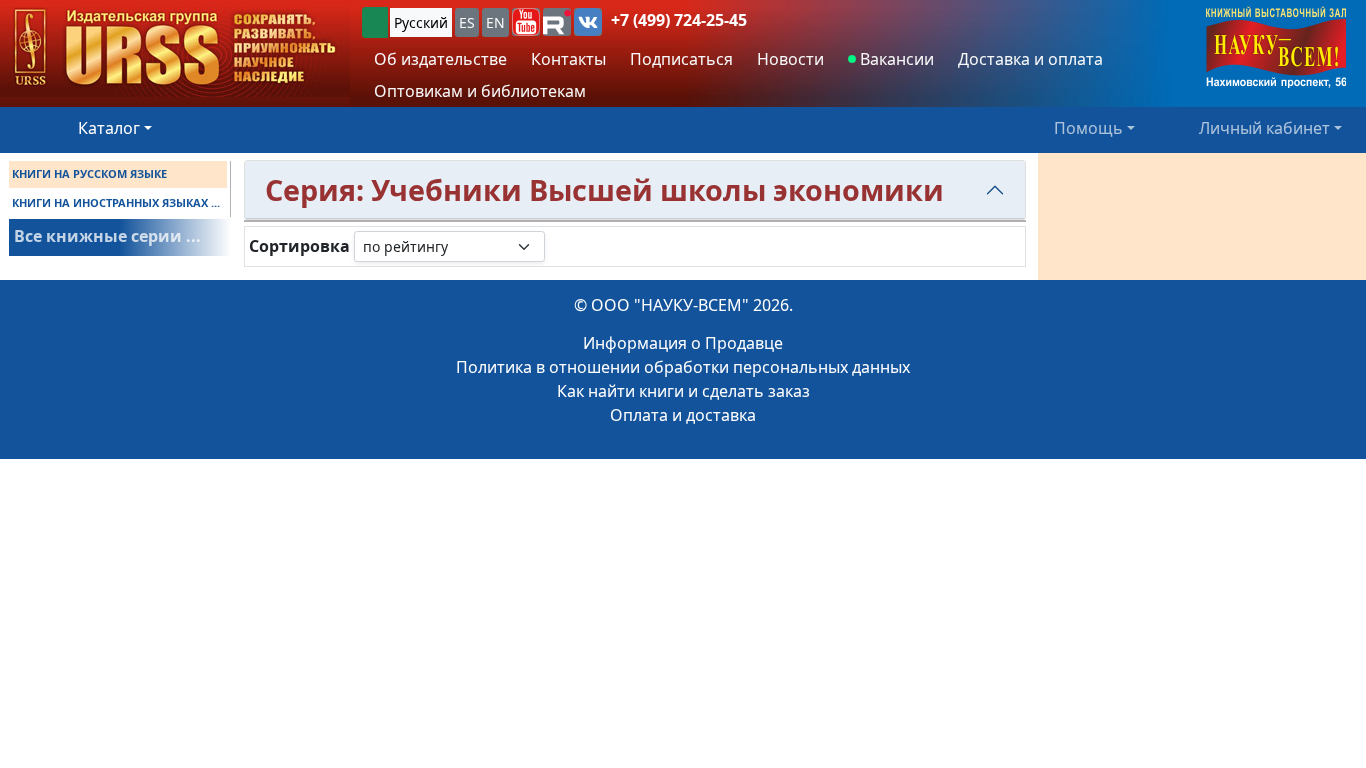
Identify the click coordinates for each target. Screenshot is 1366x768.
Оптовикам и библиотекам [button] (480, 91)
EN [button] (495, 22)
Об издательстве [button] (440, 59)
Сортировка (299, 246)
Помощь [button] (1088, 128)
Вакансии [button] (895, 59)
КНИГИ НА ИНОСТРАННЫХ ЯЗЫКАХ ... (116, 202)
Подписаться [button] (681, 59)
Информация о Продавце (683, 343)
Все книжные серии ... (107, 236)
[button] (526, 22)
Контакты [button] (568, 59)
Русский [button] (421, 22)
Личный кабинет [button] (1264, 128)
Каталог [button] (109, 128)
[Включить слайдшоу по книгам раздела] (561, 246)
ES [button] (467, 22)
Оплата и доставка (683, 415)
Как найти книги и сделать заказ (683, 391)
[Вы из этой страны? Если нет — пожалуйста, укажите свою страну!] (375, 22)
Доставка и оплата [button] (1030, 59)
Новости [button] (790, 59)
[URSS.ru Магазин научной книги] (175, 48)
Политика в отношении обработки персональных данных (683, 367)
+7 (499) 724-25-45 (679, 20)
